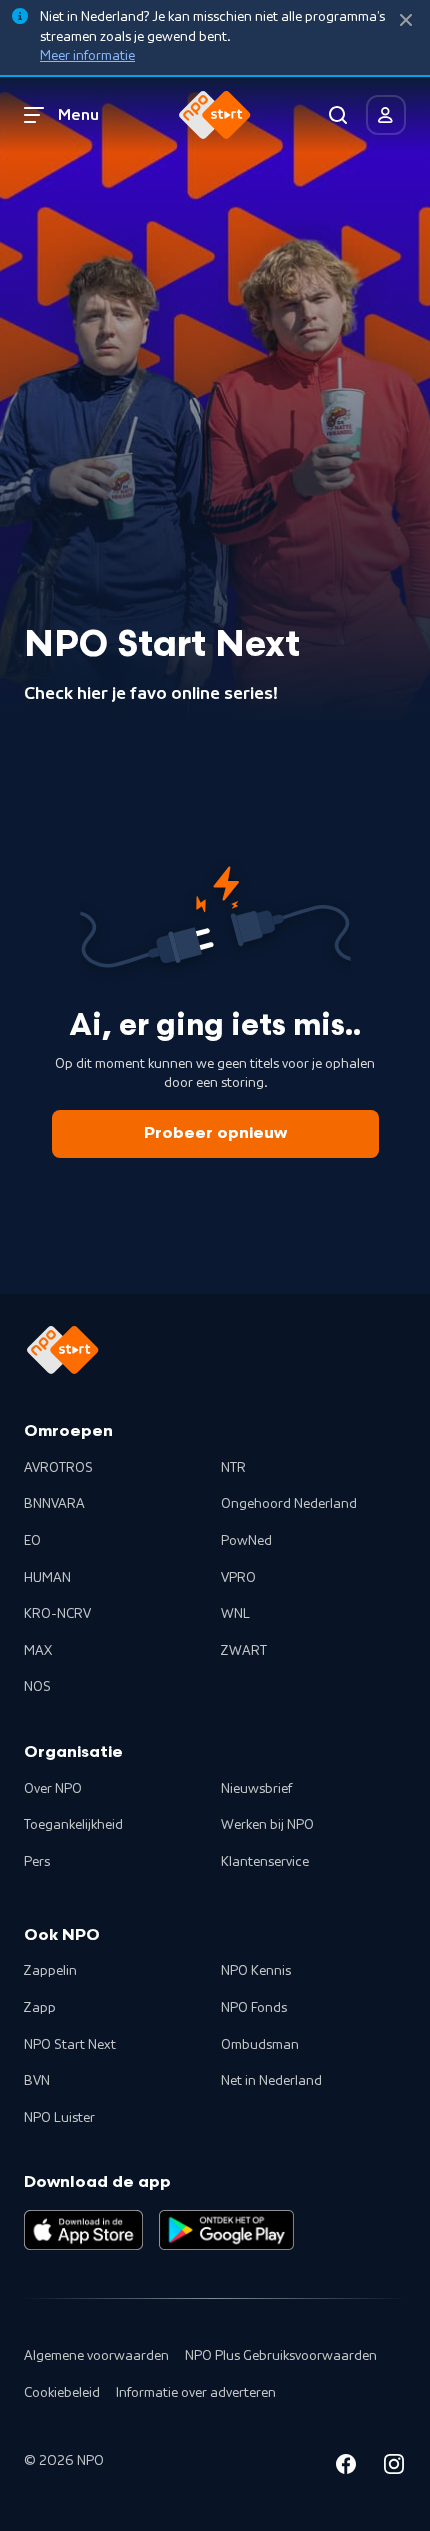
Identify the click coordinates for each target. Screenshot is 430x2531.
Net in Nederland (271, 2081)
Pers (37, 1862)
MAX (38, 1651)
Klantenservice (265, 1862)
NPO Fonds (254, 2008)
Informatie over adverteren (196, 2393)
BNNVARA (54, 1504)
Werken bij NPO (267, 1825)
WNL (235, 1614)
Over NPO (53, 1789)
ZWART (244, 1651)
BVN (37, 2081)
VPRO (238, 1578)
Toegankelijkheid (73, 1825)
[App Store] (83, 2230)
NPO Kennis (256, 1971)
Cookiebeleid (62, 2393)
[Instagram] (394, 2467)
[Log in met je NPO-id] (386, 115)
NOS (37, 1687)
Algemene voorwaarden (96, 2356)
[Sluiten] (406, 20)
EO (32, 1541)
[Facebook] (346, 2467)
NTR (233, 1468)
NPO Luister (59, 2118)
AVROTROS (58, 1468)
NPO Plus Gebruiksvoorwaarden (281, 2356)
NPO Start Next (70, 2045)
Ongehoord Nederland (289, 1504)
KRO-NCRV (57, 1614)
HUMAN (47, 1578)
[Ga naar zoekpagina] (338, 115)
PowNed (246, 1541)
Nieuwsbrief (256, 1789)
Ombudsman (260, 2045)
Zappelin (50, 1971)
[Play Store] (226, 2230)
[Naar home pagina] (215, 115)
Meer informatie (87, 56)
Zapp (40, 2008)
